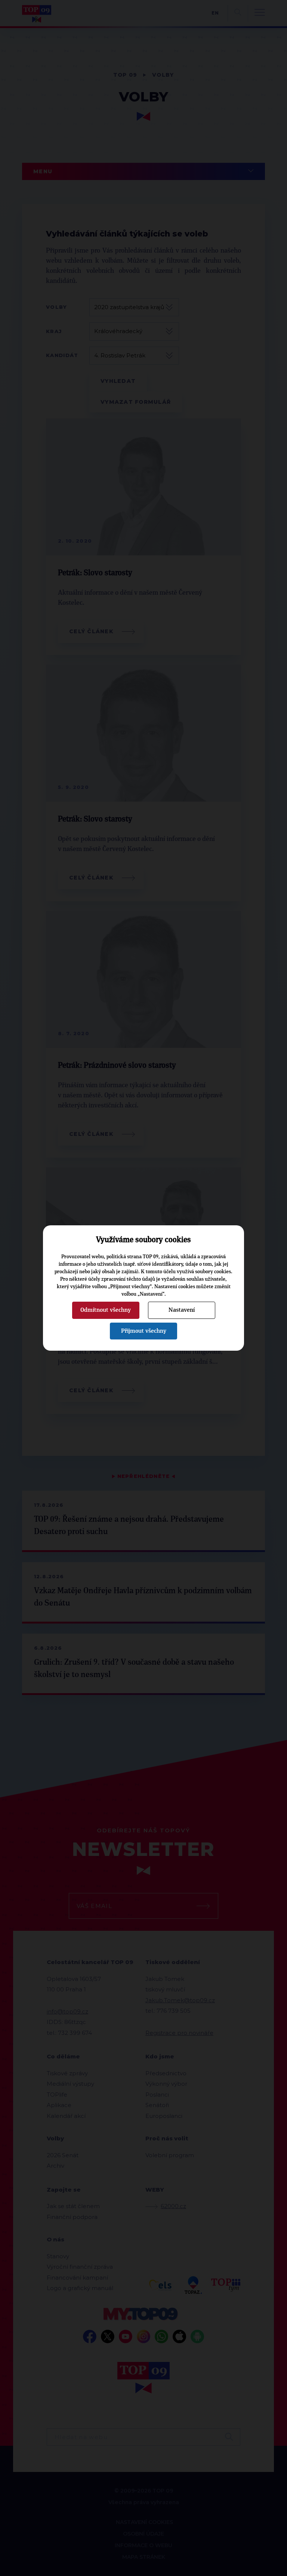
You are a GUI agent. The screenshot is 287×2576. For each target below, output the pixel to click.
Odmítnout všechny (106, 1310)
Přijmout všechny (144, 1331)
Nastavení (182, 1310)
